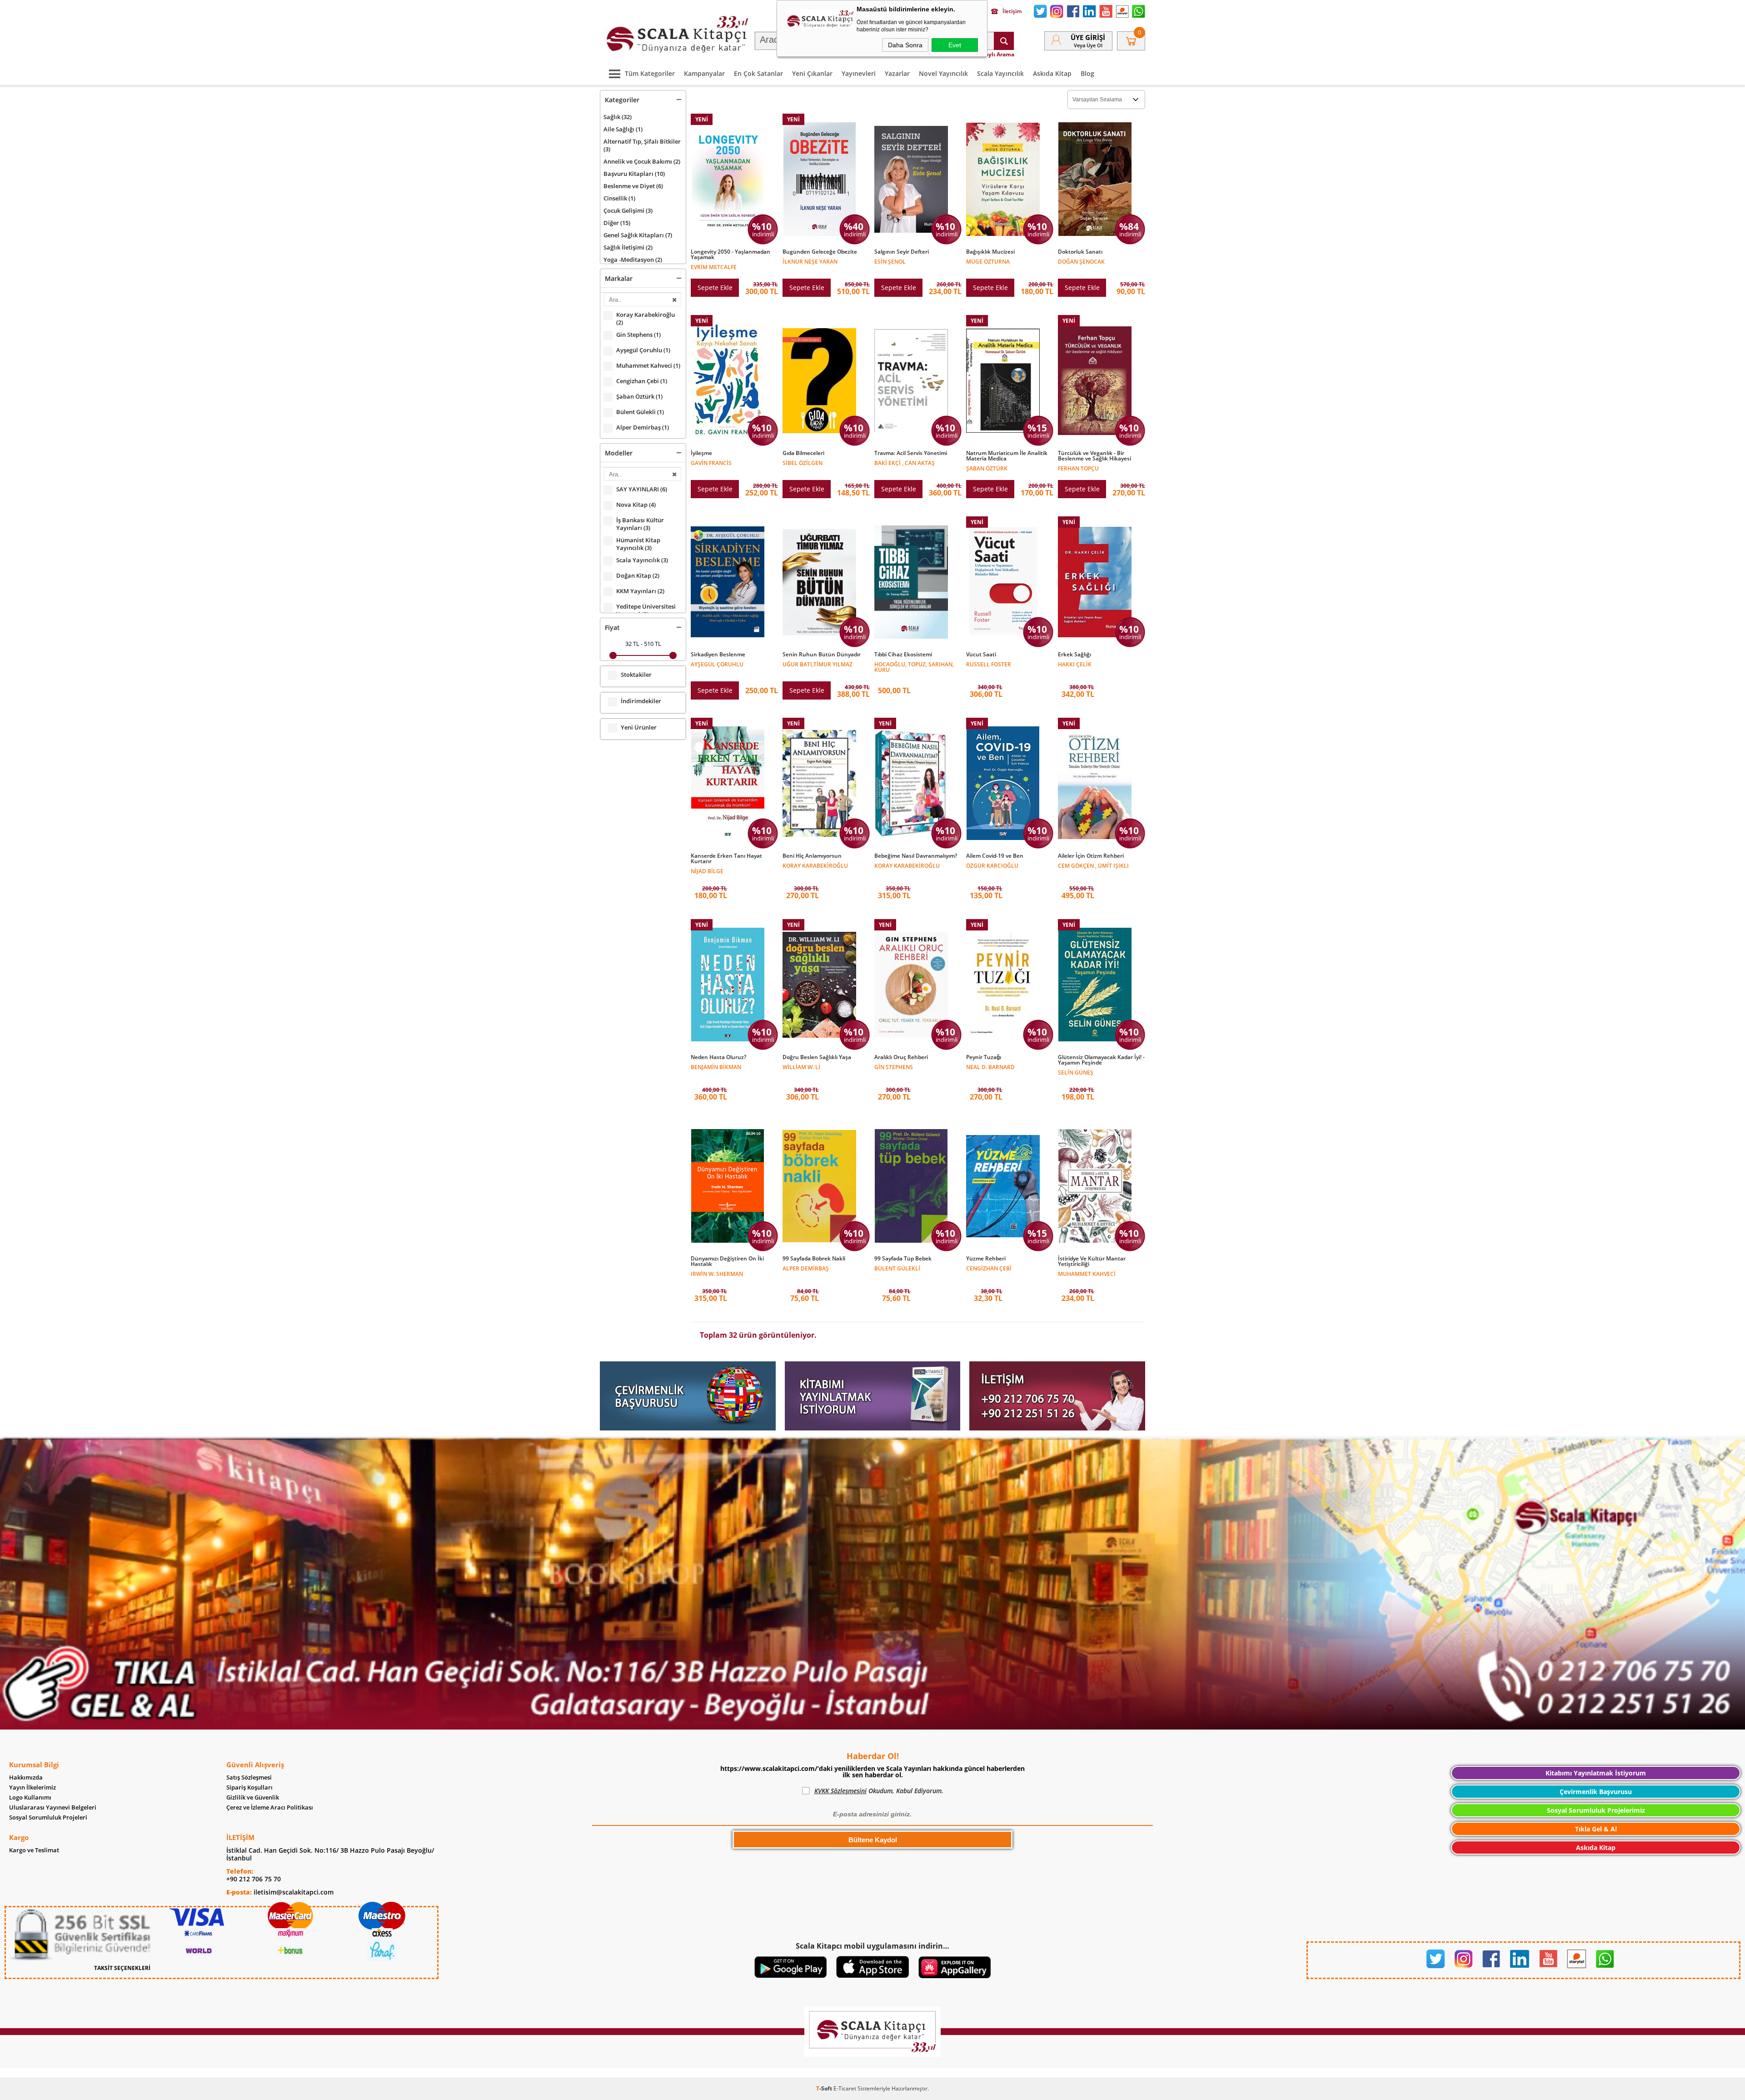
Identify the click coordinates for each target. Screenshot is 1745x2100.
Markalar (619, 278)
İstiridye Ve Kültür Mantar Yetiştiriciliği (1092, 1261)
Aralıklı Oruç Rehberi (901, 1057)
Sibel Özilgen (803, 462)
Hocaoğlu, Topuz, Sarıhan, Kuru (914, 667)
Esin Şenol (890, 261)
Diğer (617, 223)
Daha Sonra (905, 45)
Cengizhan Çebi (642, 381)
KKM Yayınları (640, 591)
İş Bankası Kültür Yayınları (640, 524)
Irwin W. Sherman (717, 1273)
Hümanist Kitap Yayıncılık (638, 544)
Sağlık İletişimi (628, 247)
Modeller (619, 453)
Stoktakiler (636, 675)
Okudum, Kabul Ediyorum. (879, 1791)
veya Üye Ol (1088, 45)
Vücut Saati (981, 655)
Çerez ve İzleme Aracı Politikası (270, 1807)
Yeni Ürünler (639, 727)
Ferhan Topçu (1078, 468)
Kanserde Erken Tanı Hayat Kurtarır (726, 859)
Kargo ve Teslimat (34, 1850)
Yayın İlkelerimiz (32, 1787)
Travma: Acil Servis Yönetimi (911, 453)
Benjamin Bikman (716, 1067)
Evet (955, 45)
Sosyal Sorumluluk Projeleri (48, 1817)
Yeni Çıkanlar (812, 73)
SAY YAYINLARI (642, 489)
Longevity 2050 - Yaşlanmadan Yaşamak (730, 255)
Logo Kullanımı (30, 1797)
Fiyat (612, 627)
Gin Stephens (638, 335)
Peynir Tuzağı (984, 1057)
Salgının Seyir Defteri (902, 252)
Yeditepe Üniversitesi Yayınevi (646, 610)
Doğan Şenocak (1081, 261)
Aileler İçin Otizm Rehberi (1091, 856)
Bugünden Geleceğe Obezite (820, 252)
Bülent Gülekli (640, 412)
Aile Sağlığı (623, 129)
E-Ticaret (845, 2088)
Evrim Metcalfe (714, 267)
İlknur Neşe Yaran (810, 261)
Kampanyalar (704, 73)
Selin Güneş (1076, 1072)
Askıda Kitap (1052, 73)
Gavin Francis (711, 462)
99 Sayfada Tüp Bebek (903, 1259)
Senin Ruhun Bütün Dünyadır (822, 655)
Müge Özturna (988, 261)
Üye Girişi (1088, 37)
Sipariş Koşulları (249, 1787)
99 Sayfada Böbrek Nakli (814, 1259)
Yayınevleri (859, 73)
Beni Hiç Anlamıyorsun (812, 856)
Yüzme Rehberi (986, 1259)
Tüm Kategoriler (650, 73)
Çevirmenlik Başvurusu (1596, 1792)
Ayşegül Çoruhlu (643, 350)
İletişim (1012, 11)
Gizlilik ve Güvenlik (253, 1797)
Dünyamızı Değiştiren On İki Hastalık (727, 1261)
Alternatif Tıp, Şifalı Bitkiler (642, 145)
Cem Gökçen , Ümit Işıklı (1093, 865)
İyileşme (701, 453)
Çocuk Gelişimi (628, 210)
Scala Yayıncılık (1000, 73)
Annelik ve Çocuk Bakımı (642, 161)
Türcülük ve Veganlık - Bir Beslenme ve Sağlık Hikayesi (1094, 456)
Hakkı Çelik (1075, 664)
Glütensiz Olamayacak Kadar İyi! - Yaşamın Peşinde (1101, 1060)
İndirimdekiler (641, 701)
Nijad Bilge (707, 871)
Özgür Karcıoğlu (992, 865)
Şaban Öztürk (639, 397)
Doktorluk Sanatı (1080, 252)
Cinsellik (619, 198)
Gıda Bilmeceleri (803, 453)
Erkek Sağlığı (1074, 655)
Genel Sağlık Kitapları (638, 235)
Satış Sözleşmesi (249, 1777)
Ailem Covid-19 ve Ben (995, 856)
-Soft (825, 2088)
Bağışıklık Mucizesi (990, 252)
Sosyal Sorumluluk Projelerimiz (1596, 1810)
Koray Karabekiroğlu (646, 319)
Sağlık (618, 117)
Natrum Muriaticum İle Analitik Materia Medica (1007, 456)
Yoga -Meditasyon (633, 260)
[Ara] (1004, 41)
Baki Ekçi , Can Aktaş (905, 462)
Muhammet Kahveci (648, 366)
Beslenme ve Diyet (633, 186)
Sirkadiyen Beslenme (718, 655)
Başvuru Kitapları (634, 174)
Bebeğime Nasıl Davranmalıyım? (916, 856)
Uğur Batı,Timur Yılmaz (818, 664)
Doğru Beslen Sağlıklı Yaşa (817, 1057)
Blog (1087, 73)
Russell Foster (989, 664)
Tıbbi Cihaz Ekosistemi (903, 655)
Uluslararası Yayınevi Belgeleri (53, 1807)
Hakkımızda (26, 1777)
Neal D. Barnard (990, 1067)
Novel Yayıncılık (943, 73)
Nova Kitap (636, 505)
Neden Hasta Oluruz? (718, 1057)
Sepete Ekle (715, 287)
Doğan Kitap (638, 576)
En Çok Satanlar (758, 73)
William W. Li (801, 1067)
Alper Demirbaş (643, 427)
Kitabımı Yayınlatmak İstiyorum (1596, 1773)
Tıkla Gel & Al (1596, 1829)
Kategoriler (622, 100)
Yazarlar (897, 73)
